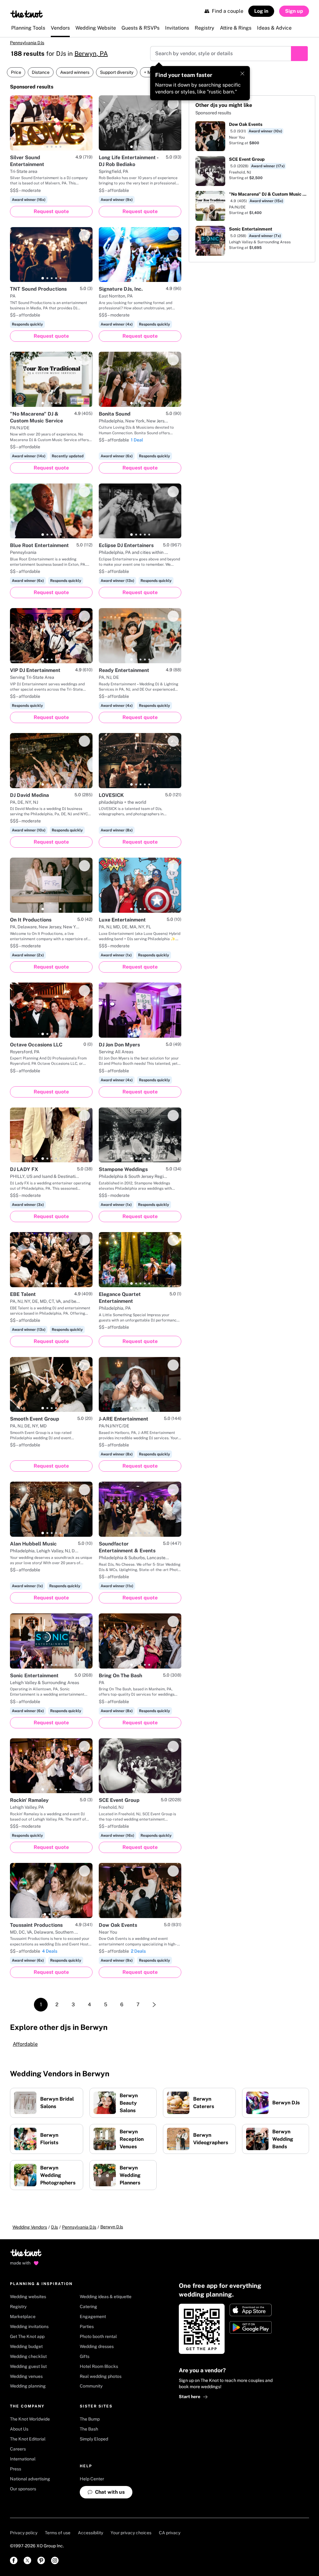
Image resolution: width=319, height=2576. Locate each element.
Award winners (75, 72)
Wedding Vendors (30, 2227)
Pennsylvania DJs (27, 43)
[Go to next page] (154, 2005)
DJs (55, 2227)
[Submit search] (299, 54)
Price (16, 72)
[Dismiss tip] (242, 74)
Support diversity (117, 72)
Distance (41, 72)
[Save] (84, 103)
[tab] (43, 147)
